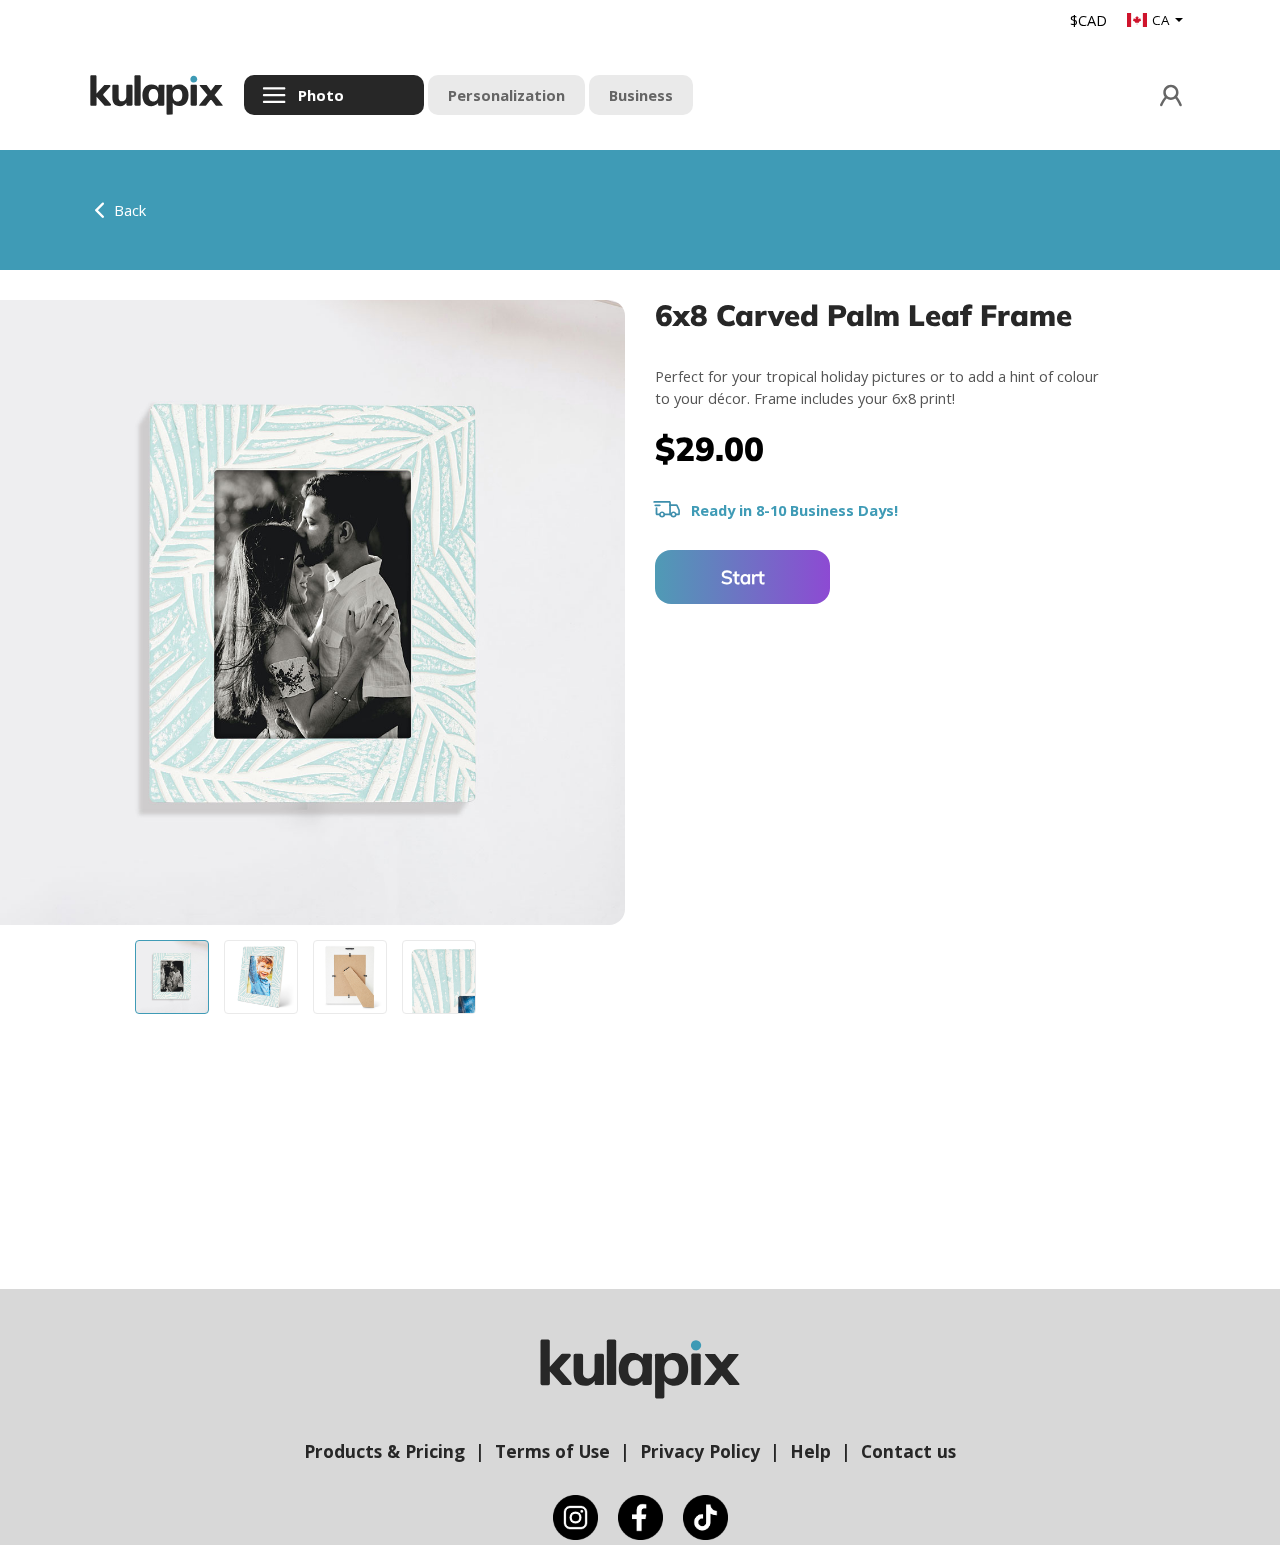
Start (743, 577)
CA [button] (1162, 20)
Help (810, 1451)
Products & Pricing (384, 1451)
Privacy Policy (700, 1451)
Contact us (908, 1451)
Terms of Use (552, 1451)
